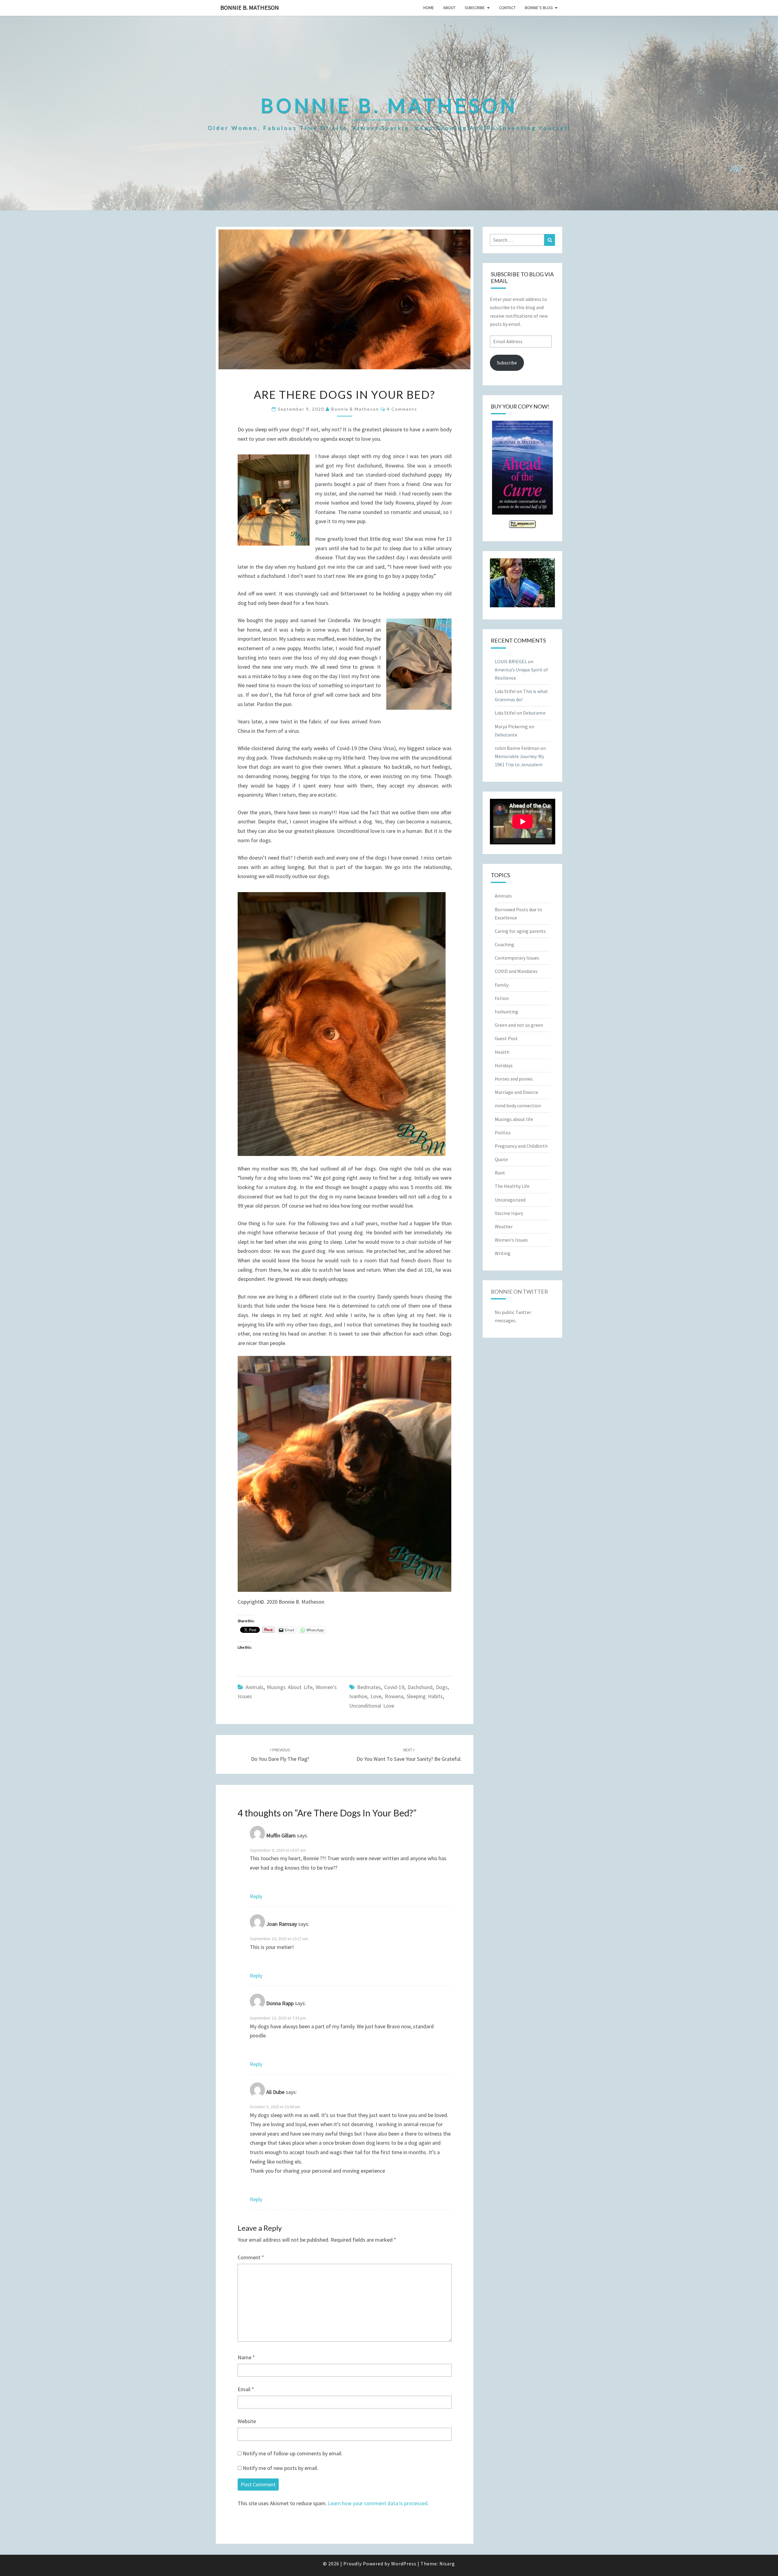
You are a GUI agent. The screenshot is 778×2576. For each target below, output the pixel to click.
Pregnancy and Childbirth (521, 1146)
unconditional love (372, 1706)
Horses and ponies (514, 1079)
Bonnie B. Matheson (250, 7)
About (449, 8)
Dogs (442, 1687)
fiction (502, 998)
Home (429, 8)
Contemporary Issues (517, 958)
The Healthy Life (512, 1186)
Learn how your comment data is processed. (378, 2503)
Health (502, 1052)
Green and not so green (519, 1025)
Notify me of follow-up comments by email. (293, 2453)
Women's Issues (511, 1240)
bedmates (369, 1687)
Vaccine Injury (509, 1213)
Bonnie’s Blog (539, 8)
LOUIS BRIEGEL (511, 661)
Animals (255, 1687)
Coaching (504, 944)
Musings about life (290, 1687)
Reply (256, 1896)
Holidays (504, 1065)
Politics (503, 1133)
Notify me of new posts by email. (281, 2468)
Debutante (534, 713)
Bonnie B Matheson (355, 409)
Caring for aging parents (520, 931)
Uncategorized (510, 1200)
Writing (503, 1253)
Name (246, 2357)
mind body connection (518, 1105)
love (376, 1696)
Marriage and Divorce (516, 1092)
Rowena (394, 1696)
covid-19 (394, 1687)
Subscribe (475, 8)
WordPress (404, 2564)
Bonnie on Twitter (519, 1291)
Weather (504, 1226)
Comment (251, 2257)
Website (247, 2421)
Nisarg (447, 2564)
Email (246, 2389)
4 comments (402, 409)
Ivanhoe (358, 1696)
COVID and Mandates (516, 971)
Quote (501, 1159)
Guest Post (506, 1038)
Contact (507, 8)
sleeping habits (425, 1696)
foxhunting (506, 1012)
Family (502, 985)
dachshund (420, 1687)
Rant (500, 1173)
